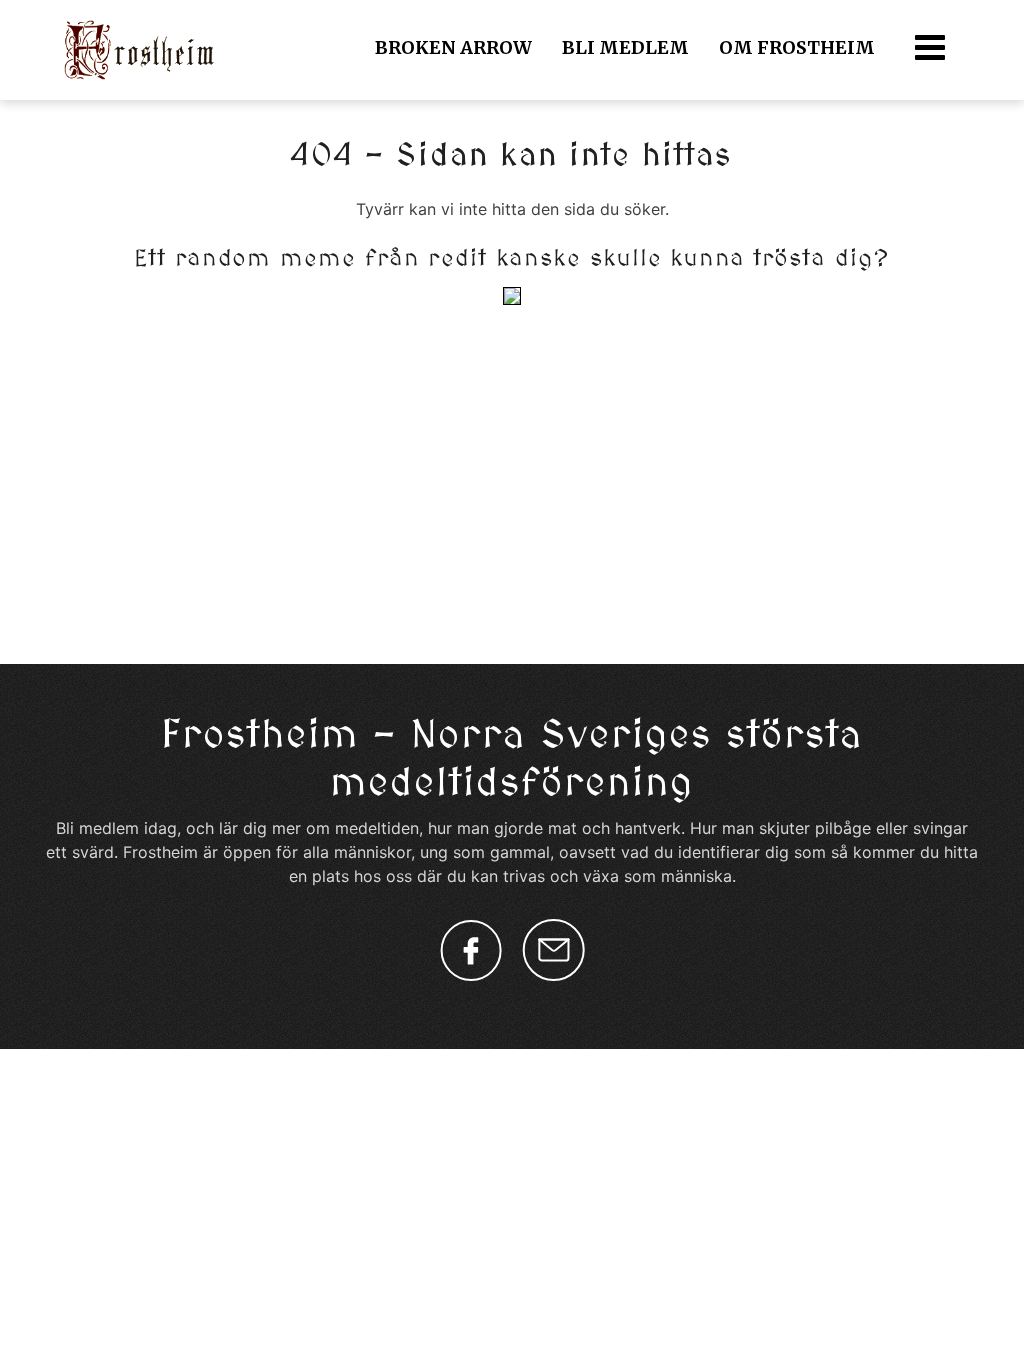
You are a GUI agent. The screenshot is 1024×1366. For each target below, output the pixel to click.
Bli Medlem (625, 47)
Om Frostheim (797, 47)
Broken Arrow (453, 47)
